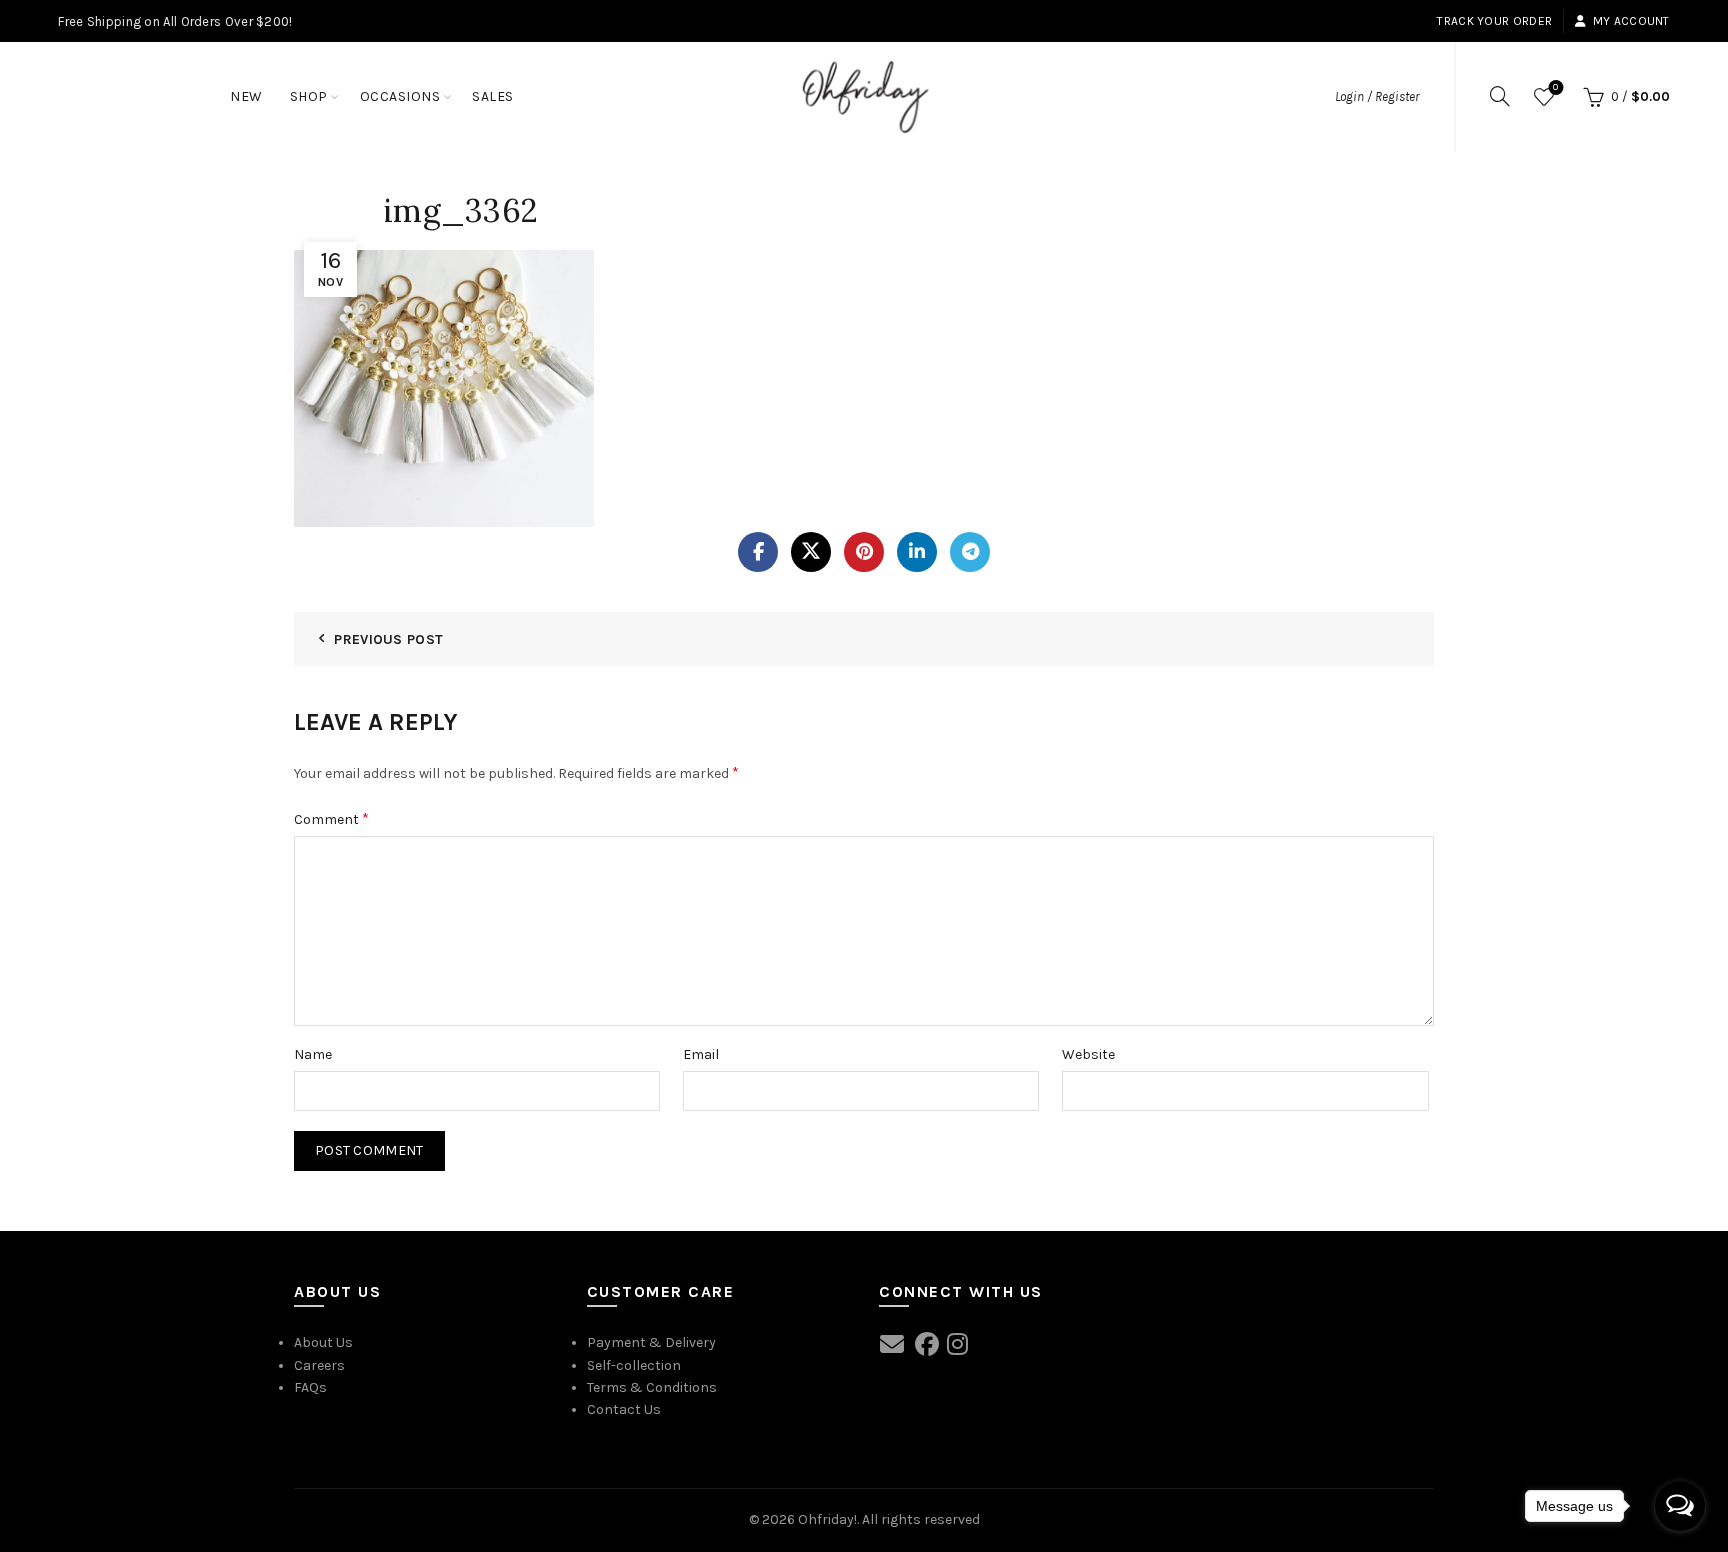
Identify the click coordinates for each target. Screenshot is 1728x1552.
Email (701, 1054)
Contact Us (624, 1409)
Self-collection (634, 1365)
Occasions (400, 96)
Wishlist (1555, 87)
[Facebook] (758, 552)
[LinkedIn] (917, 552)
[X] (811, 552)
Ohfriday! (827, 1519)
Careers (319, 1365)
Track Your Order (1494, 21)
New (246, 96)
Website (1088, 1054)
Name (313, 1054)
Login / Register (1377, 96)
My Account (1631, 21)
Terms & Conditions (652, 1387)
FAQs (310, 1387)
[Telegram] (970, 552)
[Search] (1500, 96)
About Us (323, 1342)
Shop (309, 96)
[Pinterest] (864, 552)
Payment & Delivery (651, 1342)
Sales (493, 96)
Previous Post (388, 639)
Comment (331, 818)
